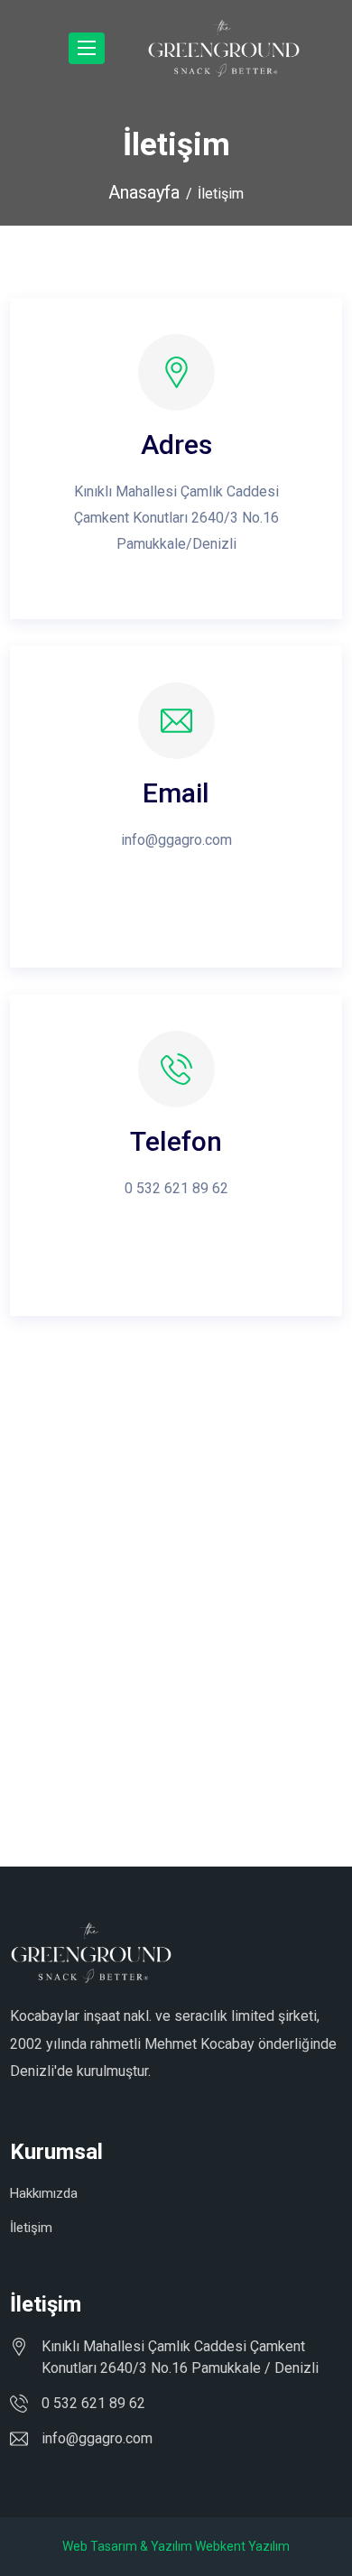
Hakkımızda (44, 2193)
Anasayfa (144, 192)
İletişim (31, 2228)
